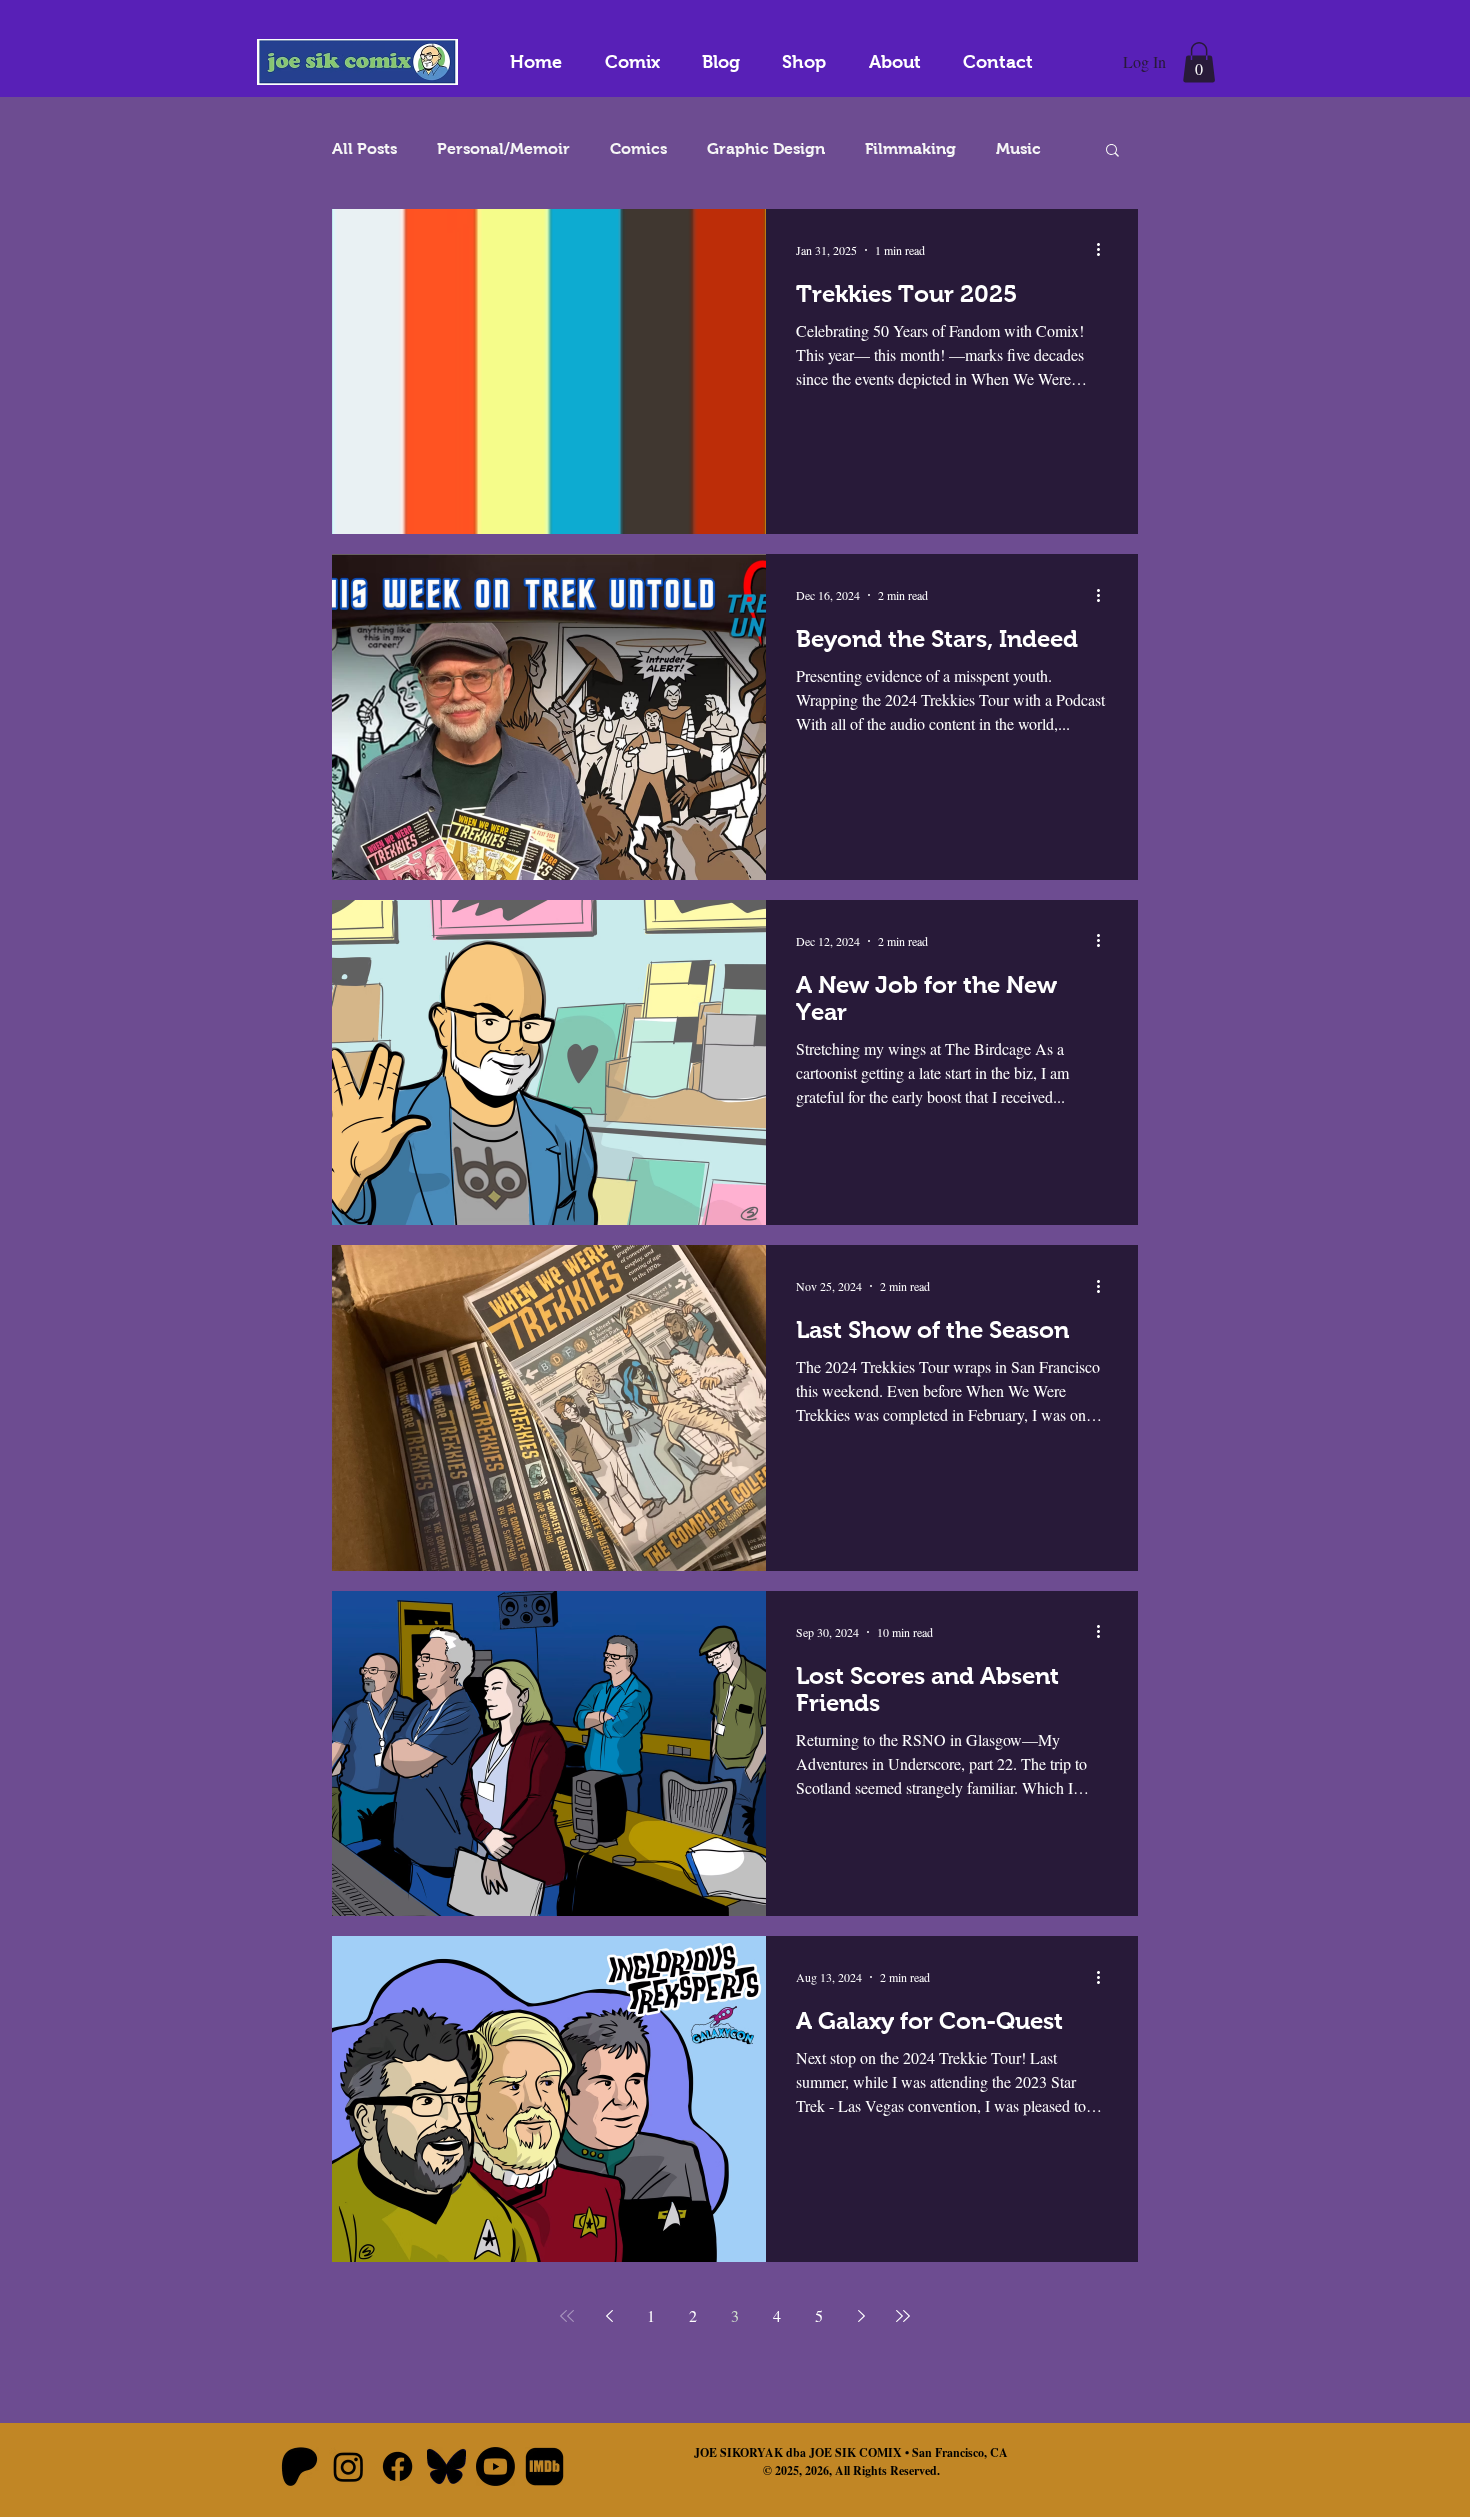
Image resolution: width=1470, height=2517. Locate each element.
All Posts (364, 148)
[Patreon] (299, 2466)
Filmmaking (910, 148)
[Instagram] (348, 2466)
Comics (638, 148)
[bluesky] (446, 2466)
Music (1018, 148)
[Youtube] (495, 2466)
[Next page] (861, 2316)
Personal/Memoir (503, 148)
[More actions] (1105, 250)
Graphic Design (766, 148)
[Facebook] (397, 2466)
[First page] (567, 2316)
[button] (1199, 62)
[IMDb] (544, 2466)
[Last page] (903, 2316)
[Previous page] (609, 2316)
